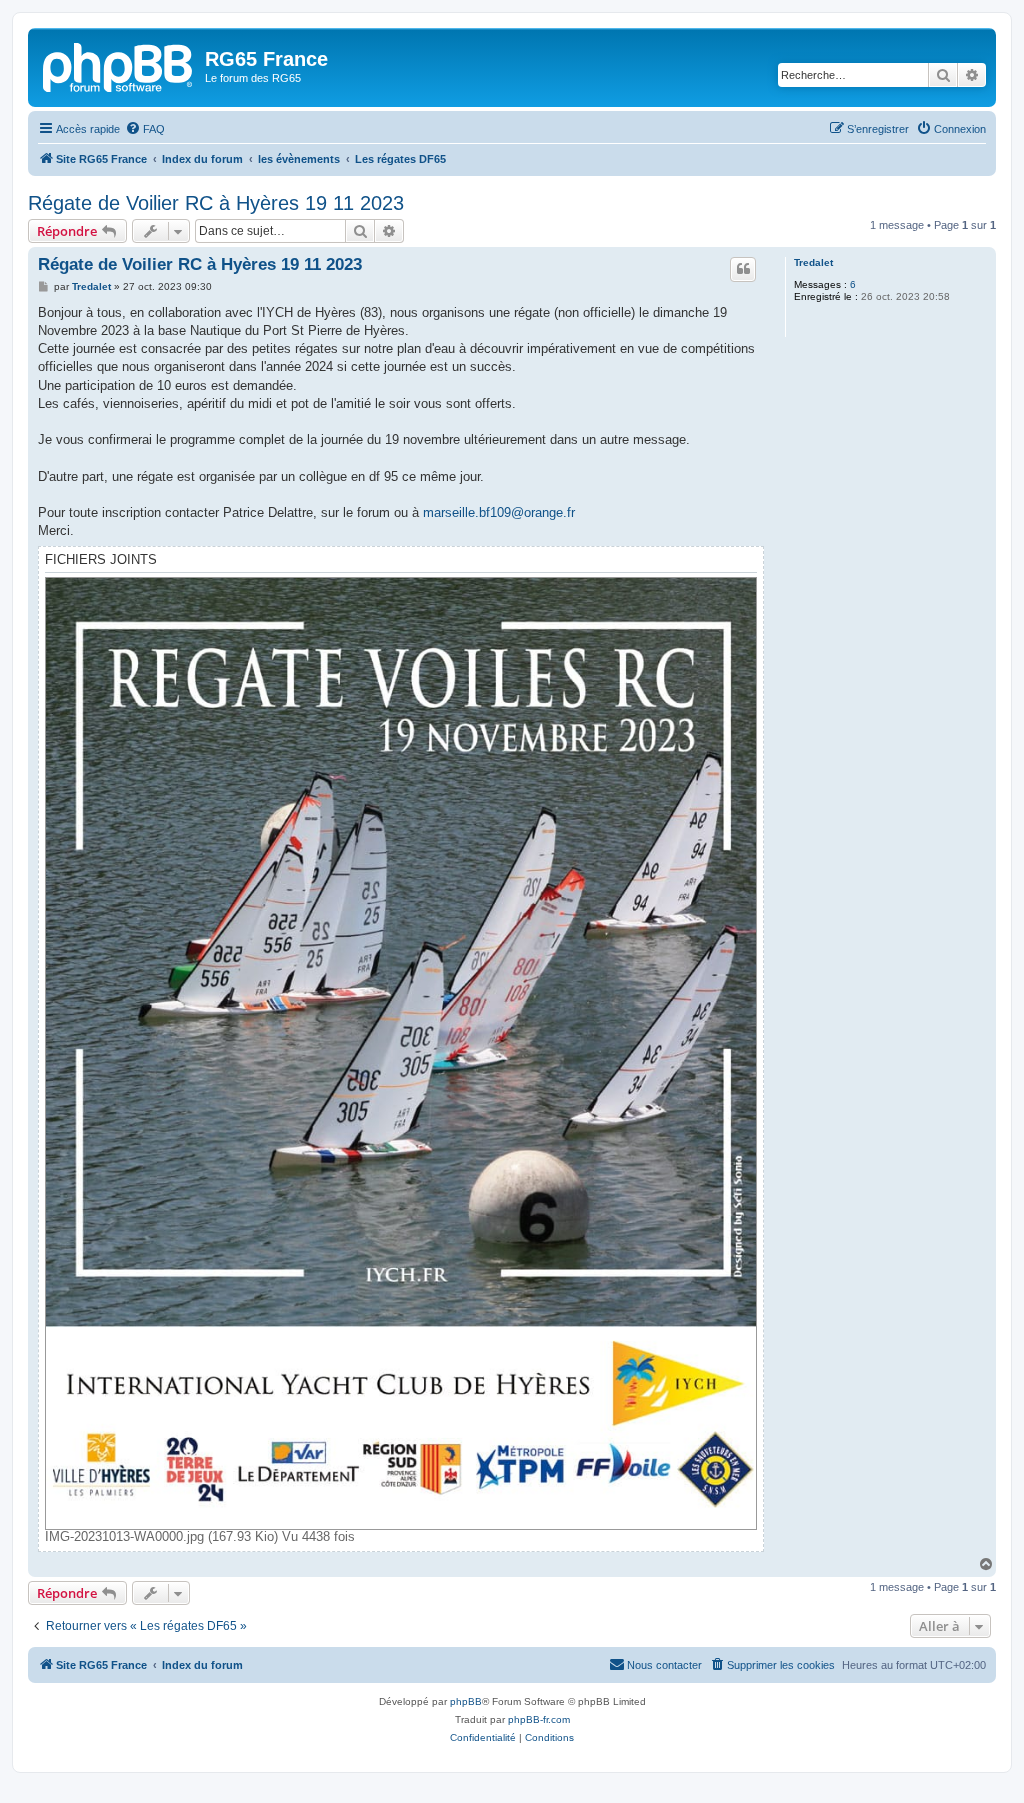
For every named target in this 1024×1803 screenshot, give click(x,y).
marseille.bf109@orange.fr (499, 512)
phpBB (466, 1701)
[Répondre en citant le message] (743, 269)
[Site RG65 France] (119, 65)
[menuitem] (145, 129)
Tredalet (813, 262)
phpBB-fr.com (539, 1719)
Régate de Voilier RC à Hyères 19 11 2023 (216, 203)
